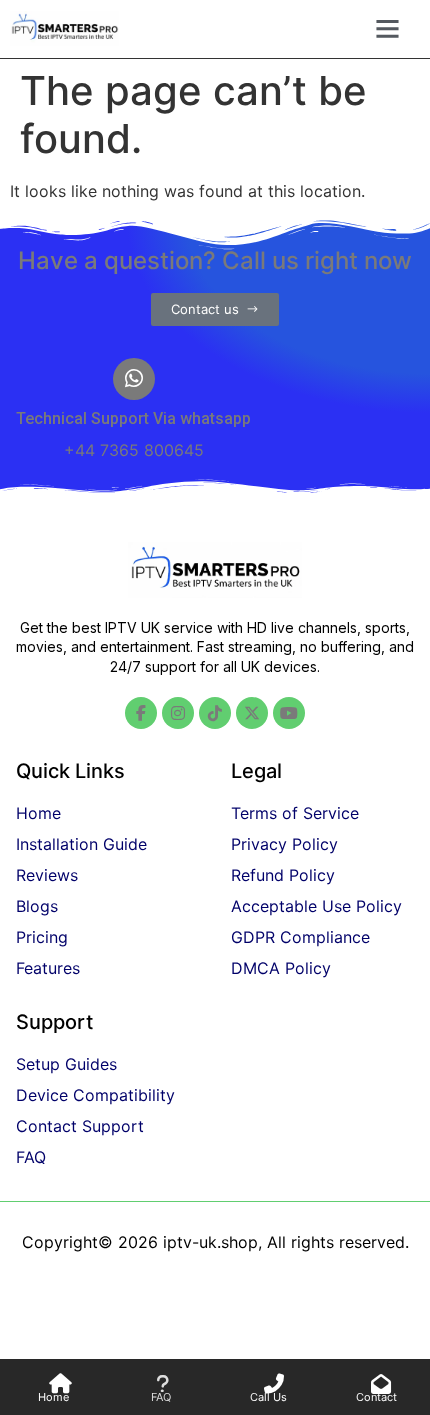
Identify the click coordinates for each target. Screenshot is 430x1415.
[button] (387, 29)
